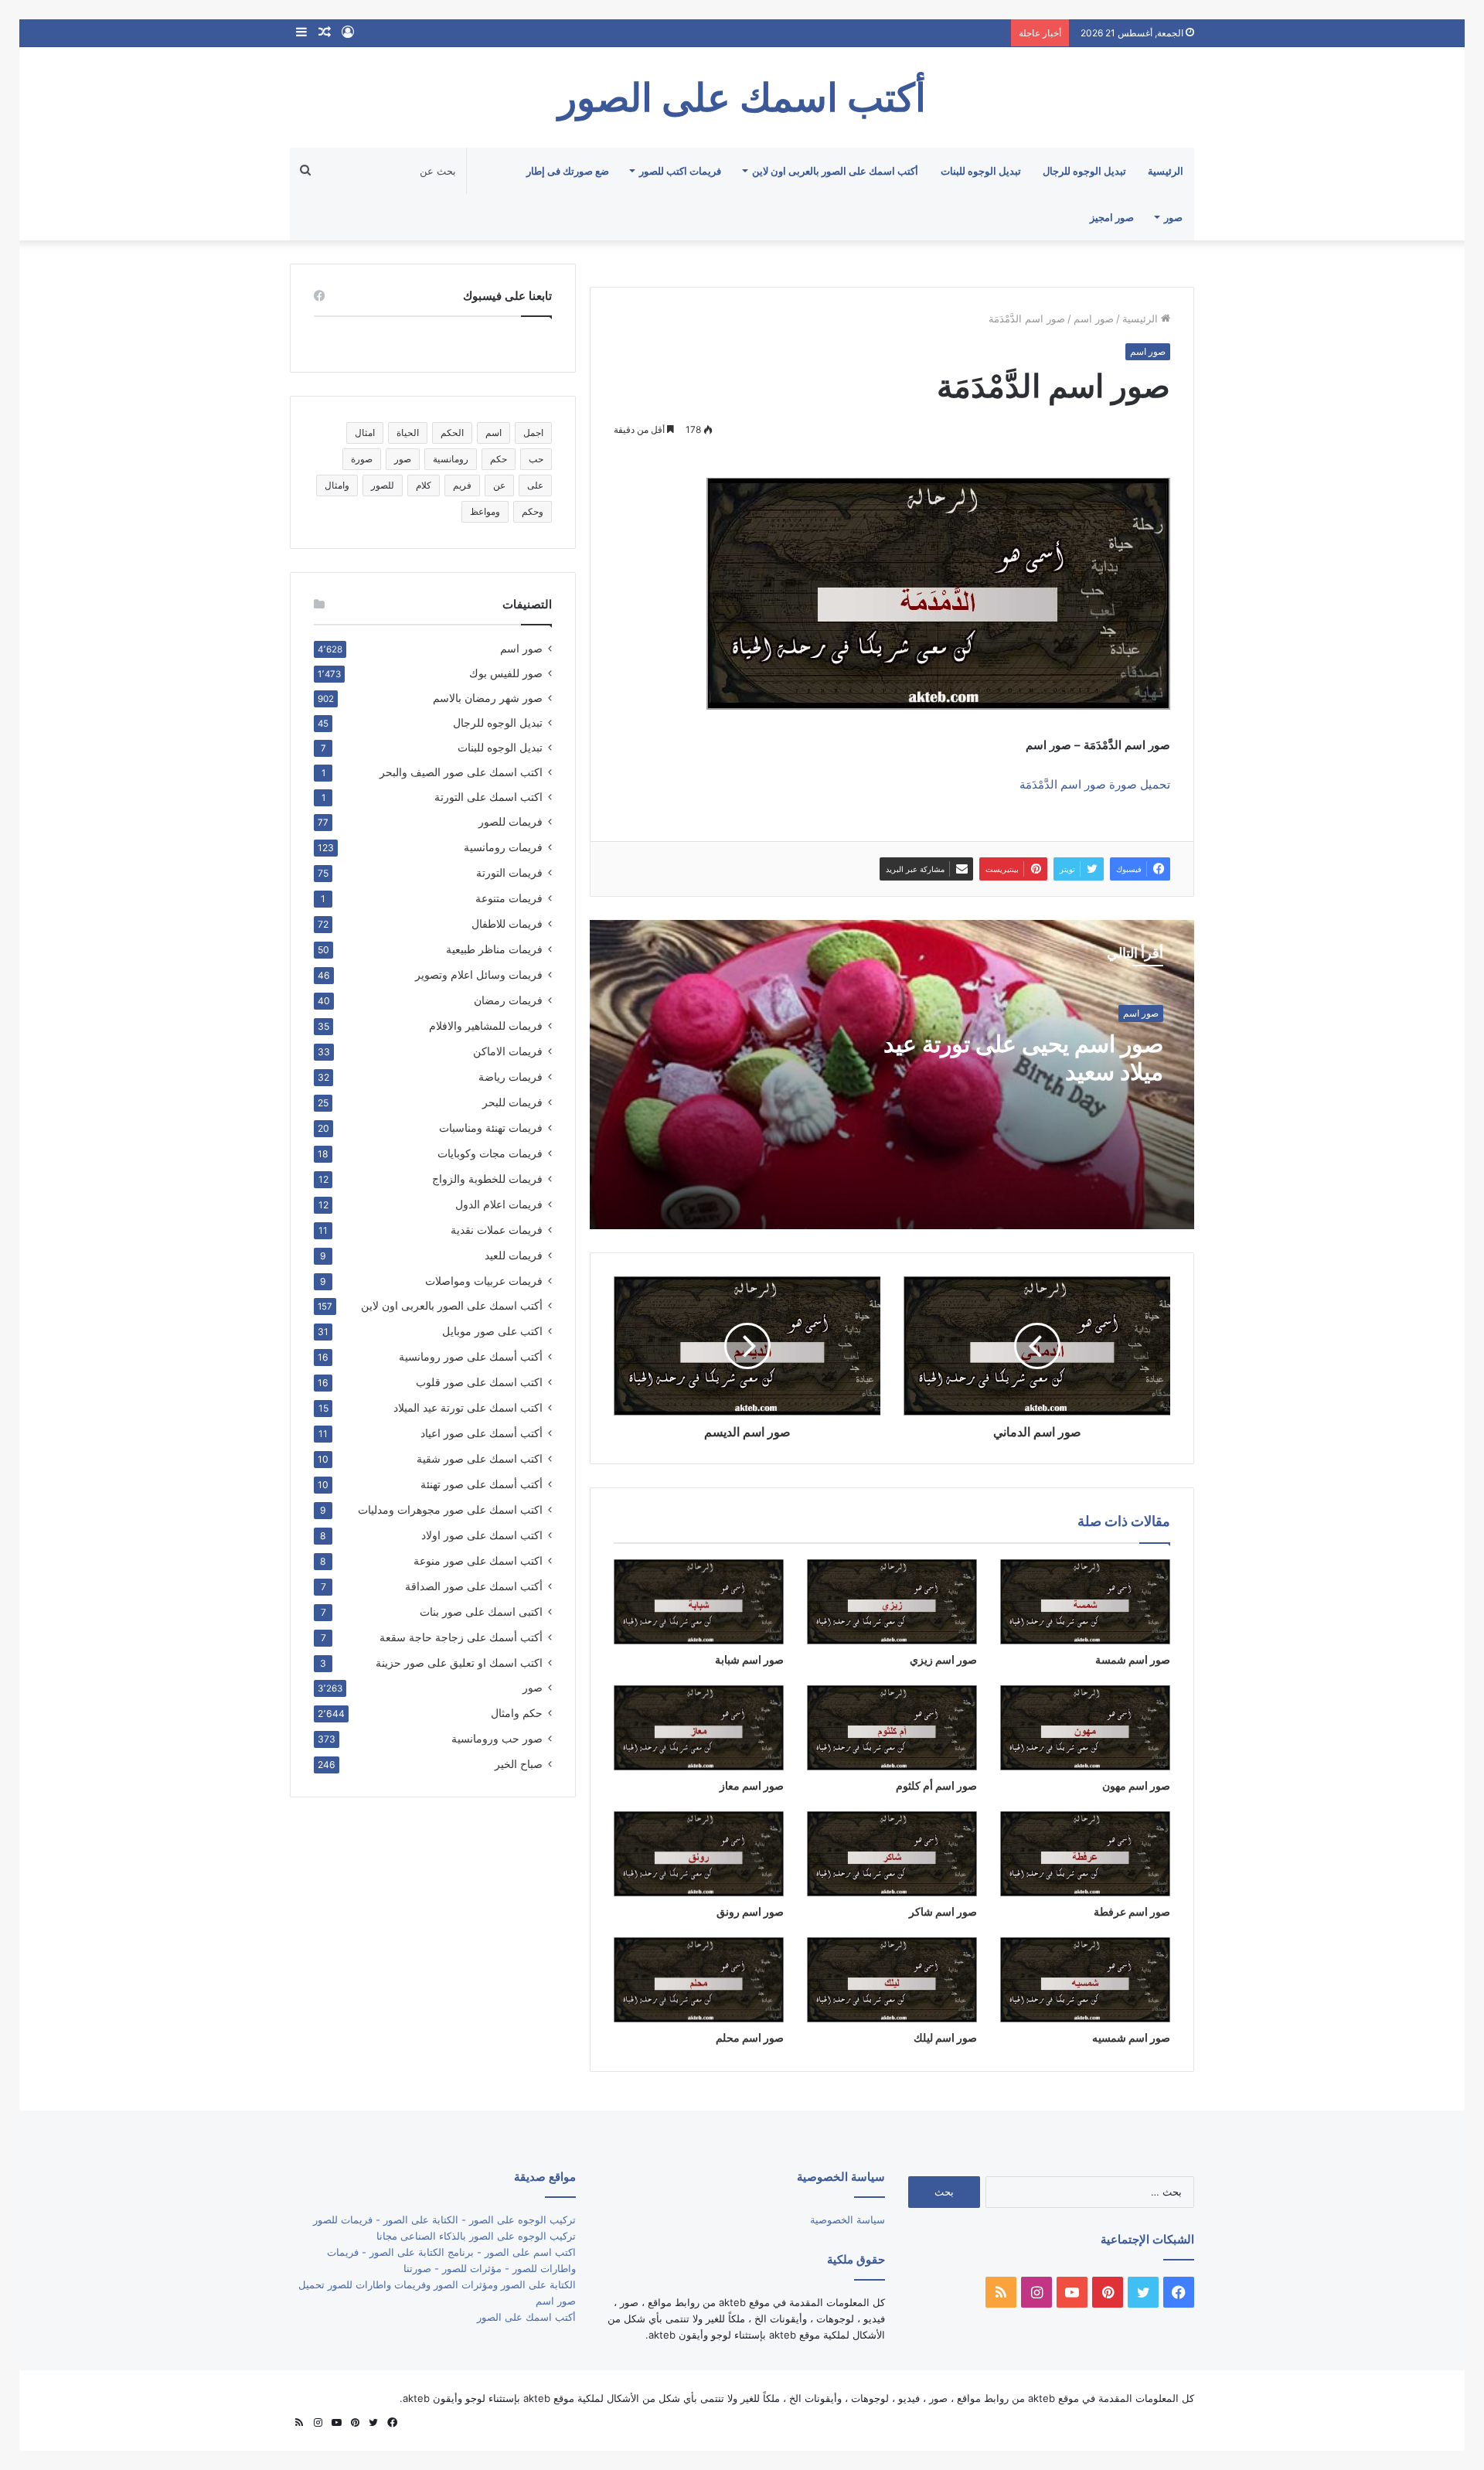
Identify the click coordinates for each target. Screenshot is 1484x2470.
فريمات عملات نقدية (497, 1230)
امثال (365, 433)
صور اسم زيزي (943, 1659)
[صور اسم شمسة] (1085, 1602)
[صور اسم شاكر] (892, 1854)
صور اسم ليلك (945, 2037)
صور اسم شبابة (749, 1659)
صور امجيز (1112, 217)
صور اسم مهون (1136, 1785)
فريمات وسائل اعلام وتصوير (479, 974)
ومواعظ (485, 511)
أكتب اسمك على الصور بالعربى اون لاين (835, 171)
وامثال (337, 485)
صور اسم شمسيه (1131, 2037)
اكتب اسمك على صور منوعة (478, 1560)
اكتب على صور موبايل (492, 1331)
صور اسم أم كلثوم (936, 1785)
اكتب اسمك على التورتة (488, 797)
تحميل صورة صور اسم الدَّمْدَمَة (1095, 784)
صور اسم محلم (750, 2037)
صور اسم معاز (752, 1785)
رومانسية (451, 459)
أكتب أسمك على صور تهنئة (482, 1484)
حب (536, 459)
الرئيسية (1166, 171)
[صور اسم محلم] (699, 1980)
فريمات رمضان (508, 1000)
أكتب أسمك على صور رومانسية (471, 1356)
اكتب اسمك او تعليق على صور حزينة (459, 1663)
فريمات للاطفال (507, 923)
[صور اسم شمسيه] (1085, 1980)
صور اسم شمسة (1133, 1659)
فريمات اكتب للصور (680, 171)
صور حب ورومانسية (497, 1738)
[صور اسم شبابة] (699, 1602)
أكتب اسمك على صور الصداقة (474, 1586)
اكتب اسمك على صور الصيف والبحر (461, 772)
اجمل (533, 433)
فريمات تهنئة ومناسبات (491, 1128)
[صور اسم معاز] (699, 1728)
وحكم (533, 511)
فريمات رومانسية (503, 847)
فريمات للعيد (514, 1255)
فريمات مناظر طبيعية (494, 949)
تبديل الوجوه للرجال (1084, 171)
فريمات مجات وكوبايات (490, 1153)
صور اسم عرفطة (1132, 1911)
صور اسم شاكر (943, 1911)
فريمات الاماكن (508, 1051)
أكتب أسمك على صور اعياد (482, 1433)
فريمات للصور (511, 822)
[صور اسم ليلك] (892, 1980)
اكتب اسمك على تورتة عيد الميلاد (468, 1407)
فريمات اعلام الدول (499, 1204)
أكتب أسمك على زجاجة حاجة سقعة (461, 1637)
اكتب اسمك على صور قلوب (479, 1382)
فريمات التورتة (509, 872)
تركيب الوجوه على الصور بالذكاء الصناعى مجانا (476, 2236)
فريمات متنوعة (509, 898)
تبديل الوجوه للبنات (981, 171)
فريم (462, 485)
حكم (499, 459)
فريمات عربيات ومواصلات (484, 1281)
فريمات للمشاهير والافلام (486, 1025)
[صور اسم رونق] (699, 1854)
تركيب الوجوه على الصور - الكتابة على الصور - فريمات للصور (444, 2220)
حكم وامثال (517, 1713)
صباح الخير (519, 1764)
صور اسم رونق (750, 1911)
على (535, 485)
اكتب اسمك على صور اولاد (482, 1535)
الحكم (452, 433)
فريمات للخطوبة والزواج (487, 1179)
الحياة (408, 433)
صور (1173, 217)
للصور (383, 485)
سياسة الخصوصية (848, 2220)
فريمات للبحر (512, 1102)
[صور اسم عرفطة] (1085, 1854)
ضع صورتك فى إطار (568, 171)
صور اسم (1094, 319)
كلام (424, 485)
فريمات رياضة (511, 1077)
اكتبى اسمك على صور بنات (481, 1611)
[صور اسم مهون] (1085, 1728)
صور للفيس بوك (506, 673)
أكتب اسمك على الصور (526, 2317)
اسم (494, 433)
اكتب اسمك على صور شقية (480, 1458)
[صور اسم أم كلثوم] (892, 1728)
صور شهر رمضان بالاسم (488, 698)
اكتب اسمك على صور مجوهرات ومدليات (450, 1509)
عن (499, 485)
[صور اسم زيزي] (892, 1602)
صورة (362, 459)
